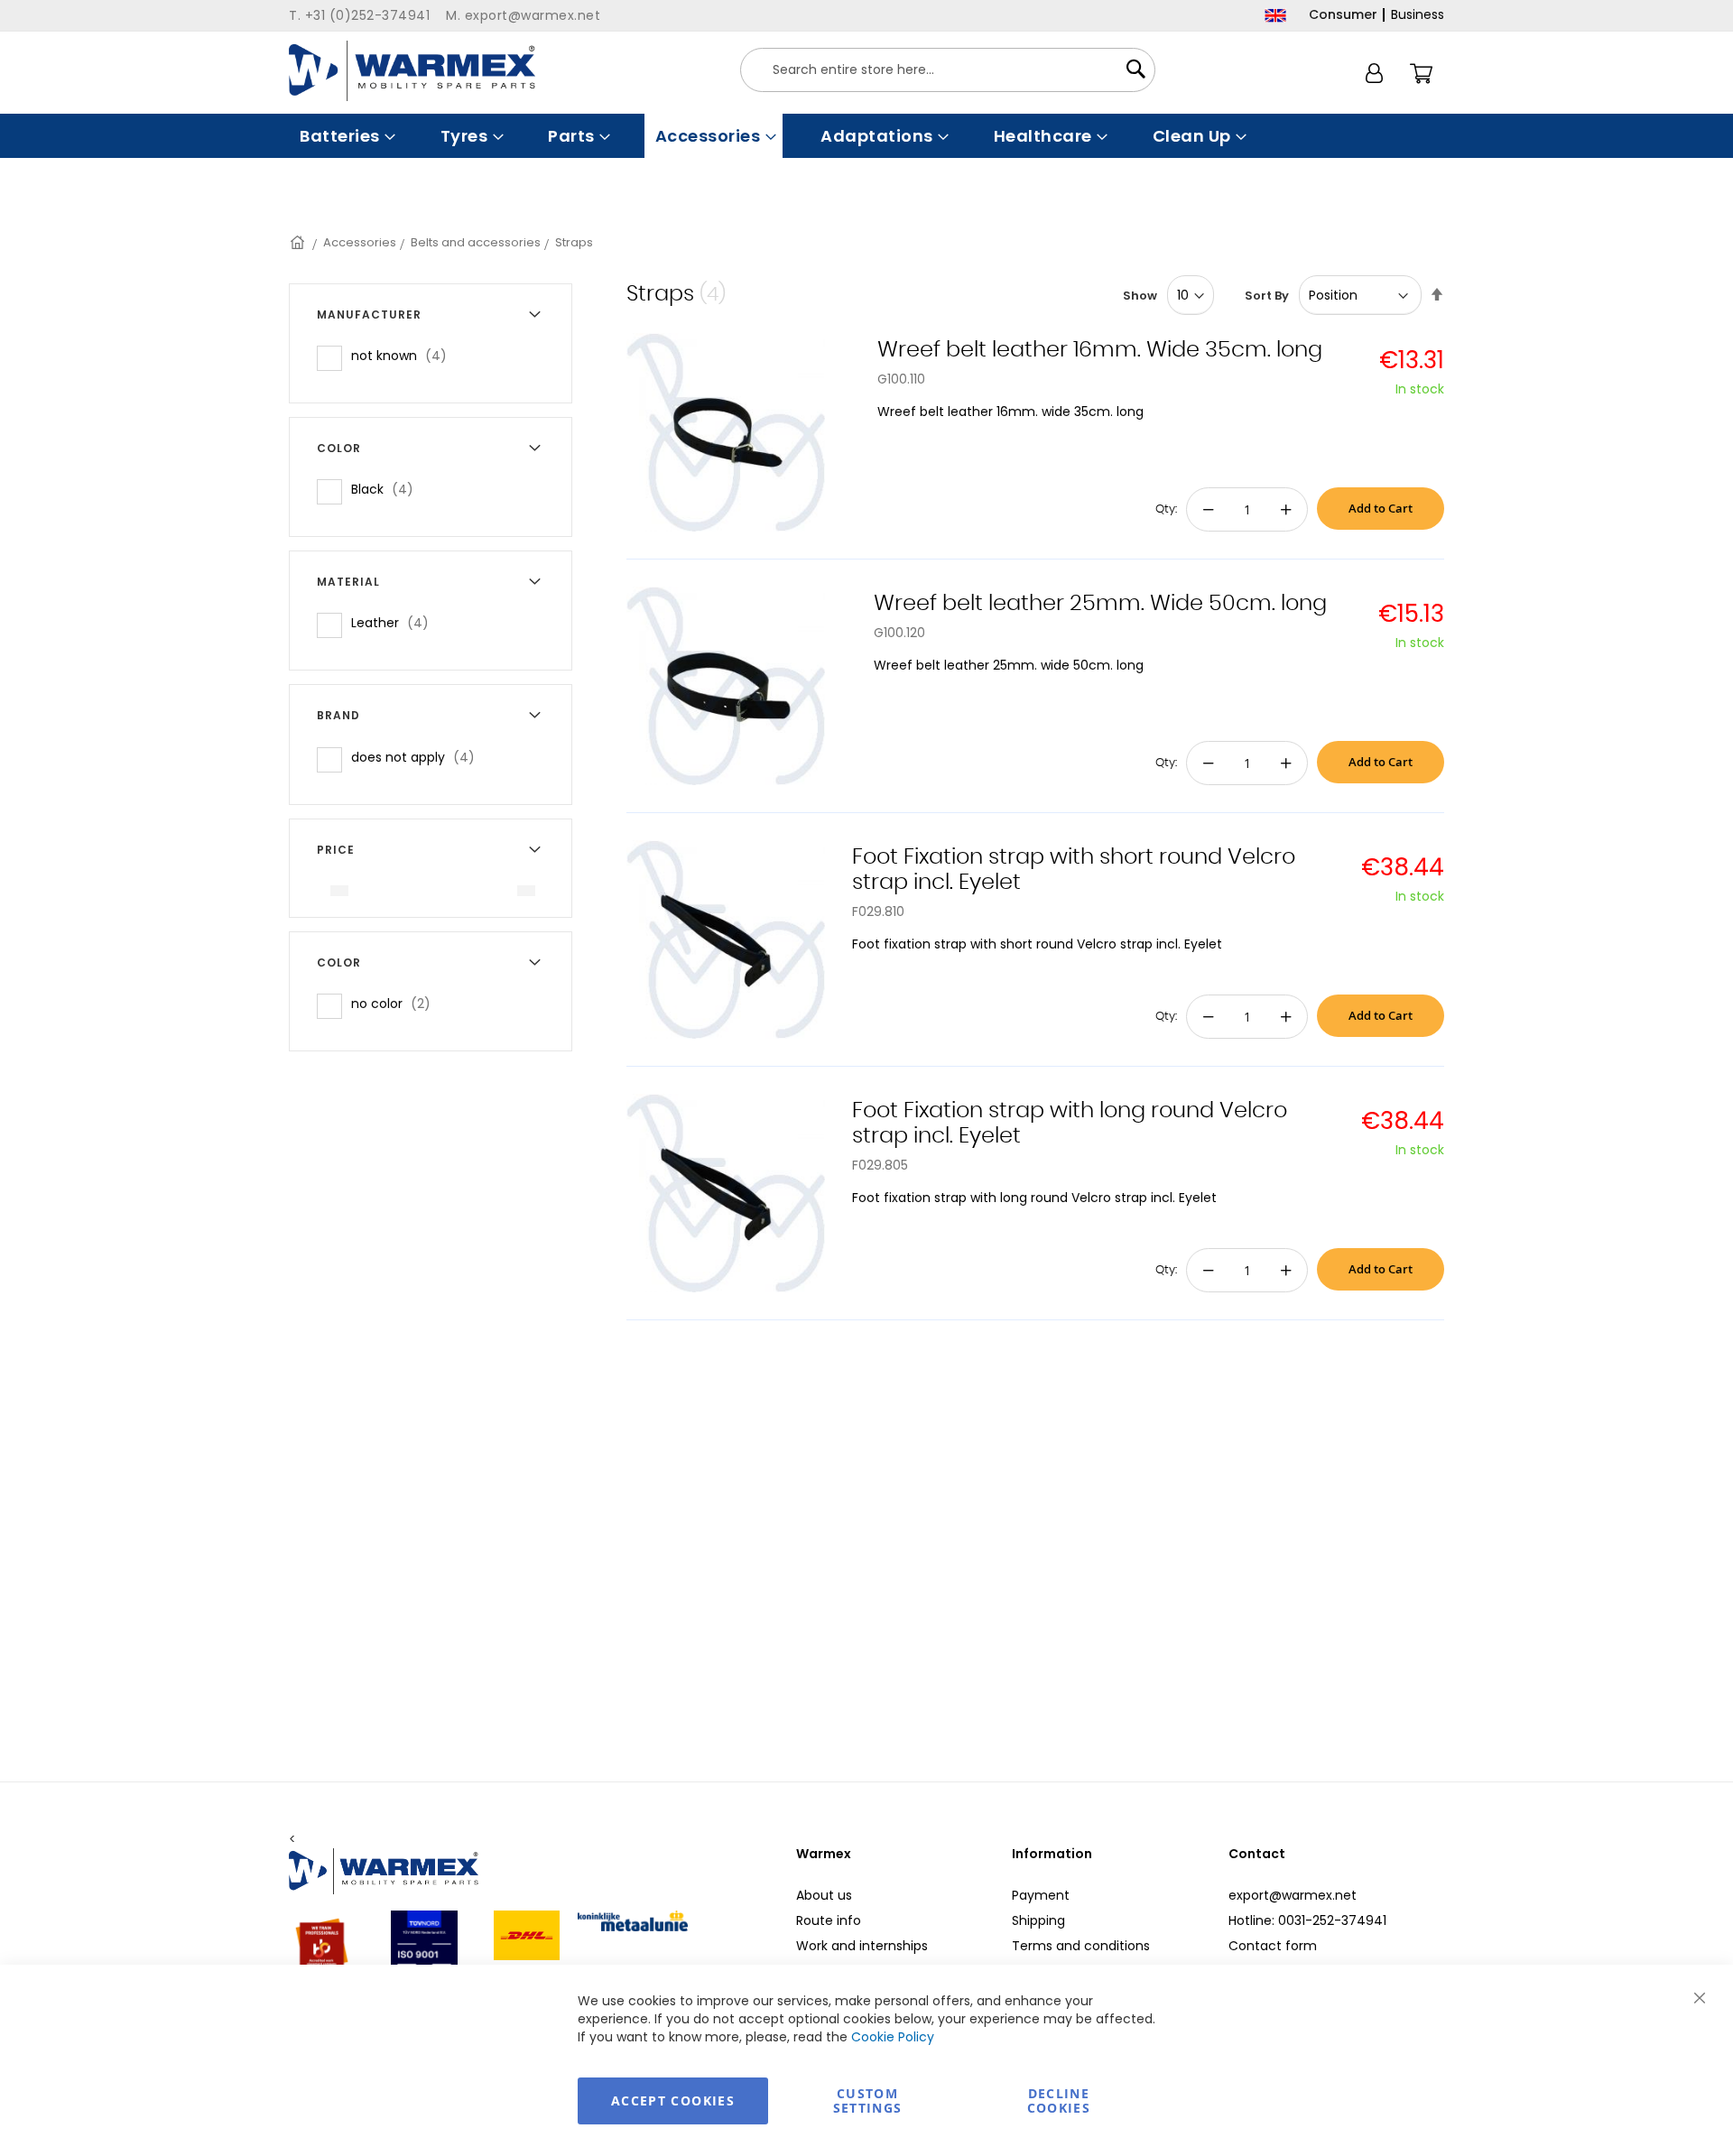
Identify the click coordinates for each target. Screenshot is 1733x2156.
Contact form (1273, 1946)
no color (396, 1003)
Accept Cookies (673, 2100)
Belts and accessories (476, 242)
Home (299, 242)
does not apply (418, 757)
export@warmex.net (1293, 1895)
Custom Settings (868, 2100)
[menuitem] (346, 136)
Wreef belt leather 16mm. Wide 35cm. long (1100, 350)
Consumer (1343, 14)
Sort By (1267, 296)
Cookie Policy (893, 2037)
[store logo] (412, 71)
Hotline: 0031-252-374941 (1307, 1920)
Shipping (1038, 1920)
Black (388, 489)
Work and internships (862, 1946)
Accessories (360, 242)
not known (404, 355)
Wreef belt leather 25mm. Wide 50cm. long (1100, 604)
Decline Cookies (1059, 2100)
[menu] (866, 136)
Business (1418, 14)
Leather (395, 622)
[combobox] (948, 70)
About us (824, 1895)
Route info (829, 1920)
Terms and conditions (1081, 1946)
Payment (1041, 1895)
